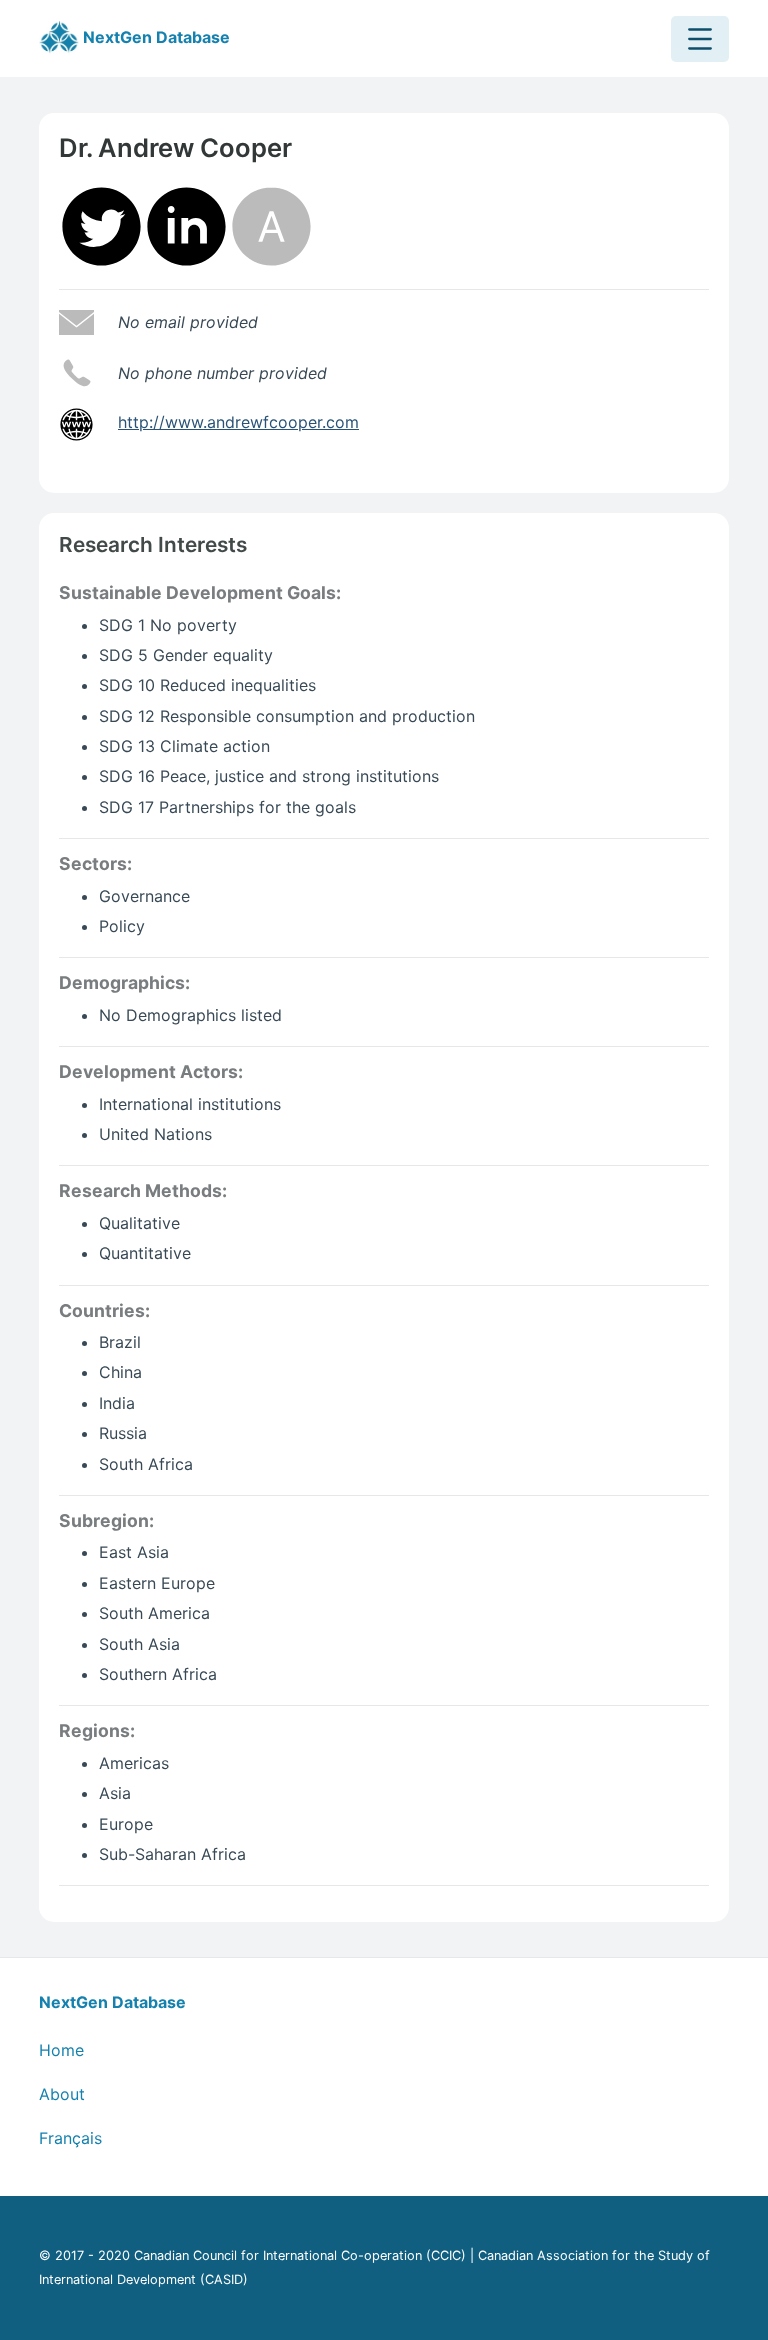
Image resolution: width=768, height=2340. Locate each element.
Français (70, 2138)
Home (61, 2050)
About (62, 2094)
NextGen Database (154, 37)
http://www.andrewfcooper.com (238, 422)
